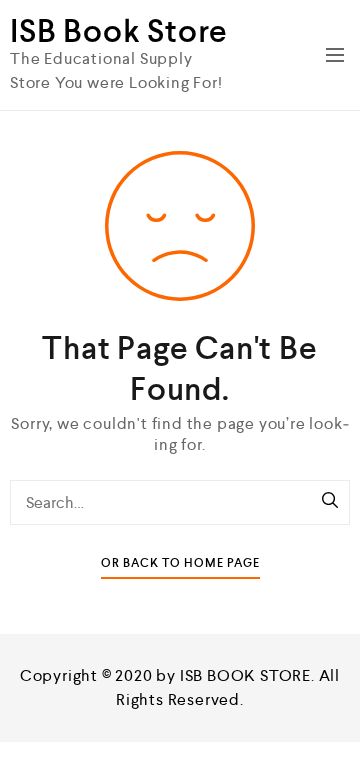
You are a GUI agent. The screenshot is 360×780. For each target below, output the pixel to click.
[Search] (330, 502)
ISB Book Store (119, 31)
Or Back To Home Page (180, 563)
